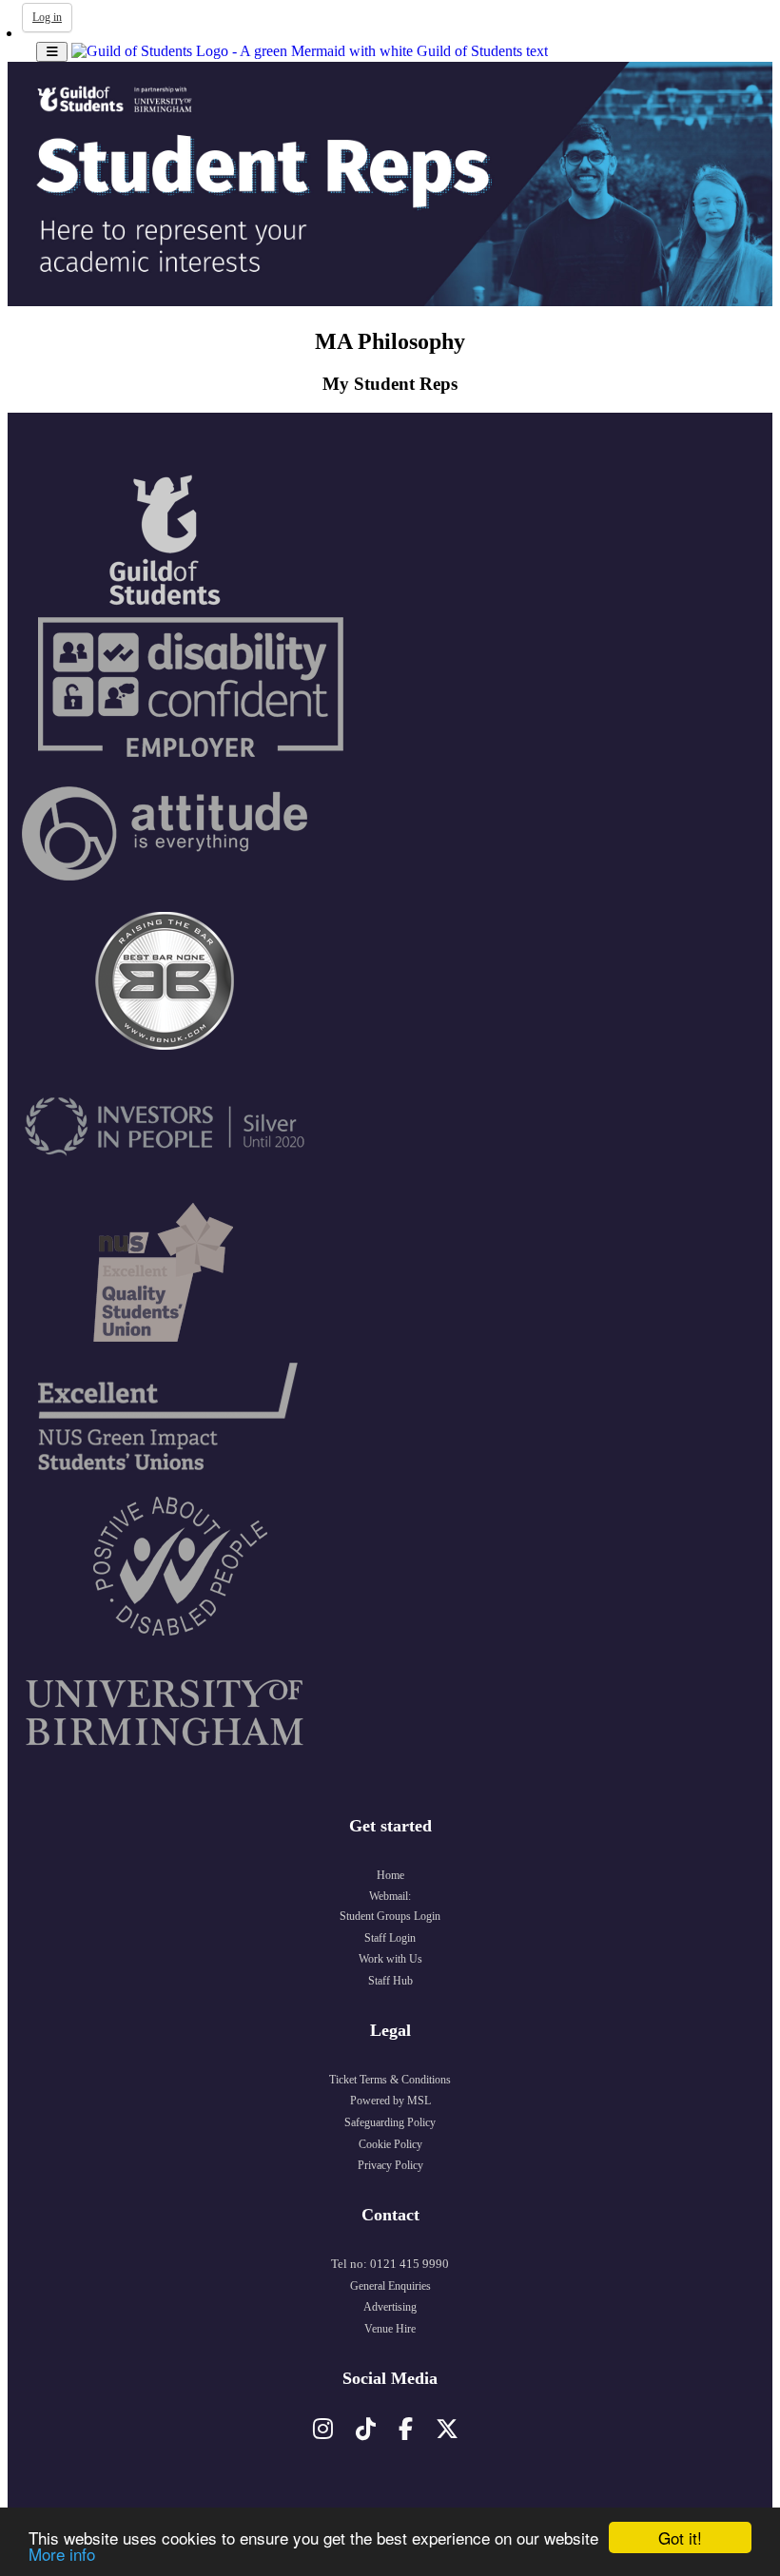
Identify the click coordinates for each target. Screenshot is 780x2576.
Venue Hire (390, 2329)
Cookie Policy (390, 2144)
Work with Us (390, 1959)
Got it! (680, 2537)
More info (62, 2554)
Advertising (390, 2307)
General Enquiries (390, 2286)
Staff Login (390, 1938)
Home (390, 1875)
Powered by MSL (390, 2101)
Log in (47, 17)
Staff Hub (390, 1981)
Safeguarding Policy (390, 2122)
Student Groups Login (390, 1916)
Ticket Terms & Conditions (390, 2080)
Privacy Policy (390, 2165)
